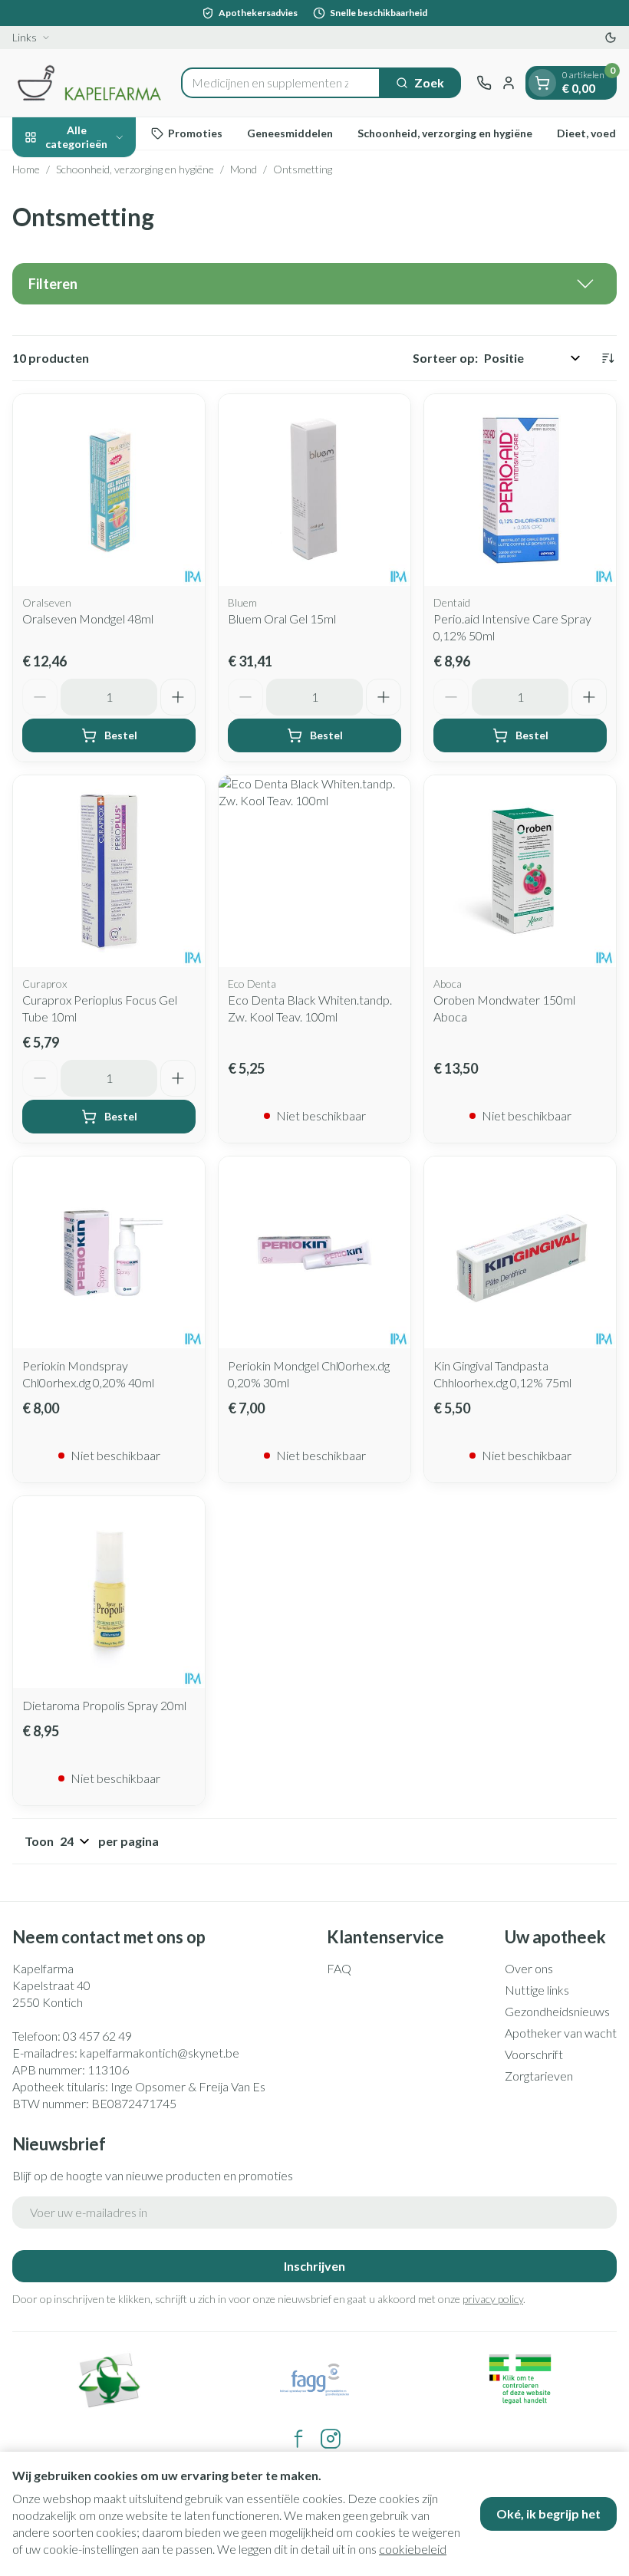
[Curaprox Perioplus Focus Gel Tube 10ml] (109, 871)
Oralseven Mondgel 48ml (88, 619)
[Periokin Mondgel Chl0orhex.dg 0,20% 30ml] (314, 1252)
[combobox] (281, 83)
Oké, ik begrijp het (548, 2513)
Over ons (529, 1968)
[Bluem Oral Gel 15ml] (314, 490)
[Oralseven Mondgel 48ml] (109, 490)
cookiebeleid (413, 2549)
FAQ (339, 1968)
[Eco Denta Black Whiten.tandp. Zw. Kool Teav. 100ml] (314, 871)
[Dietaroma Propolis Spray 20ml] (109, 1592)
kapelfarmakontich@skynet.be (160, 2053)
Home (26, 169)
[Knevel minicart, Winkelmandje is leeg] (542, 83)
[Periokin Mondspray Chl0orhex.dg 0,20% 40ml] (109, 1252)
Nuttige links (537, 1990)
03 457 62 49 (97, 2036)
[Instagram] (331, 2439)
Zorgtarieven (539, 2076)
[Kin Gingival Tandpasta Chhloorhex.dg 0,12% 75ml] (520, 1252)
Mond (244, 169)
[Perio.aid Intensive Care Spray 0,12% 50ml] (520, 490)
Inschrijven (314, 2266)
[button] (314, 284)
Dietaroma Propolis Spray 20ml (104, 1705)
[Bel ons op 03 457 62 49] (484, 83)
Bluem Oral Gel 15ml (282, 619)
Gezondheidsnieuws (557, 2011)
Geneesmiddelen (290, 133)
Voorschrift (534, 2054)
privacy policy (493, 2299)
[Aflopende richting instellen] (608, 358)
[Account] (509, 83)
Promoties (195, 133)
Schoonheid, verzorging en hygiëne (445, 133)
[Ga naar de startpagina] (89, 83)
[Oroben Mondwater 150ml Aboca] (520, 871)
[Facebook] (298, 2439)
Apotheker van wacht (561, 2033)
